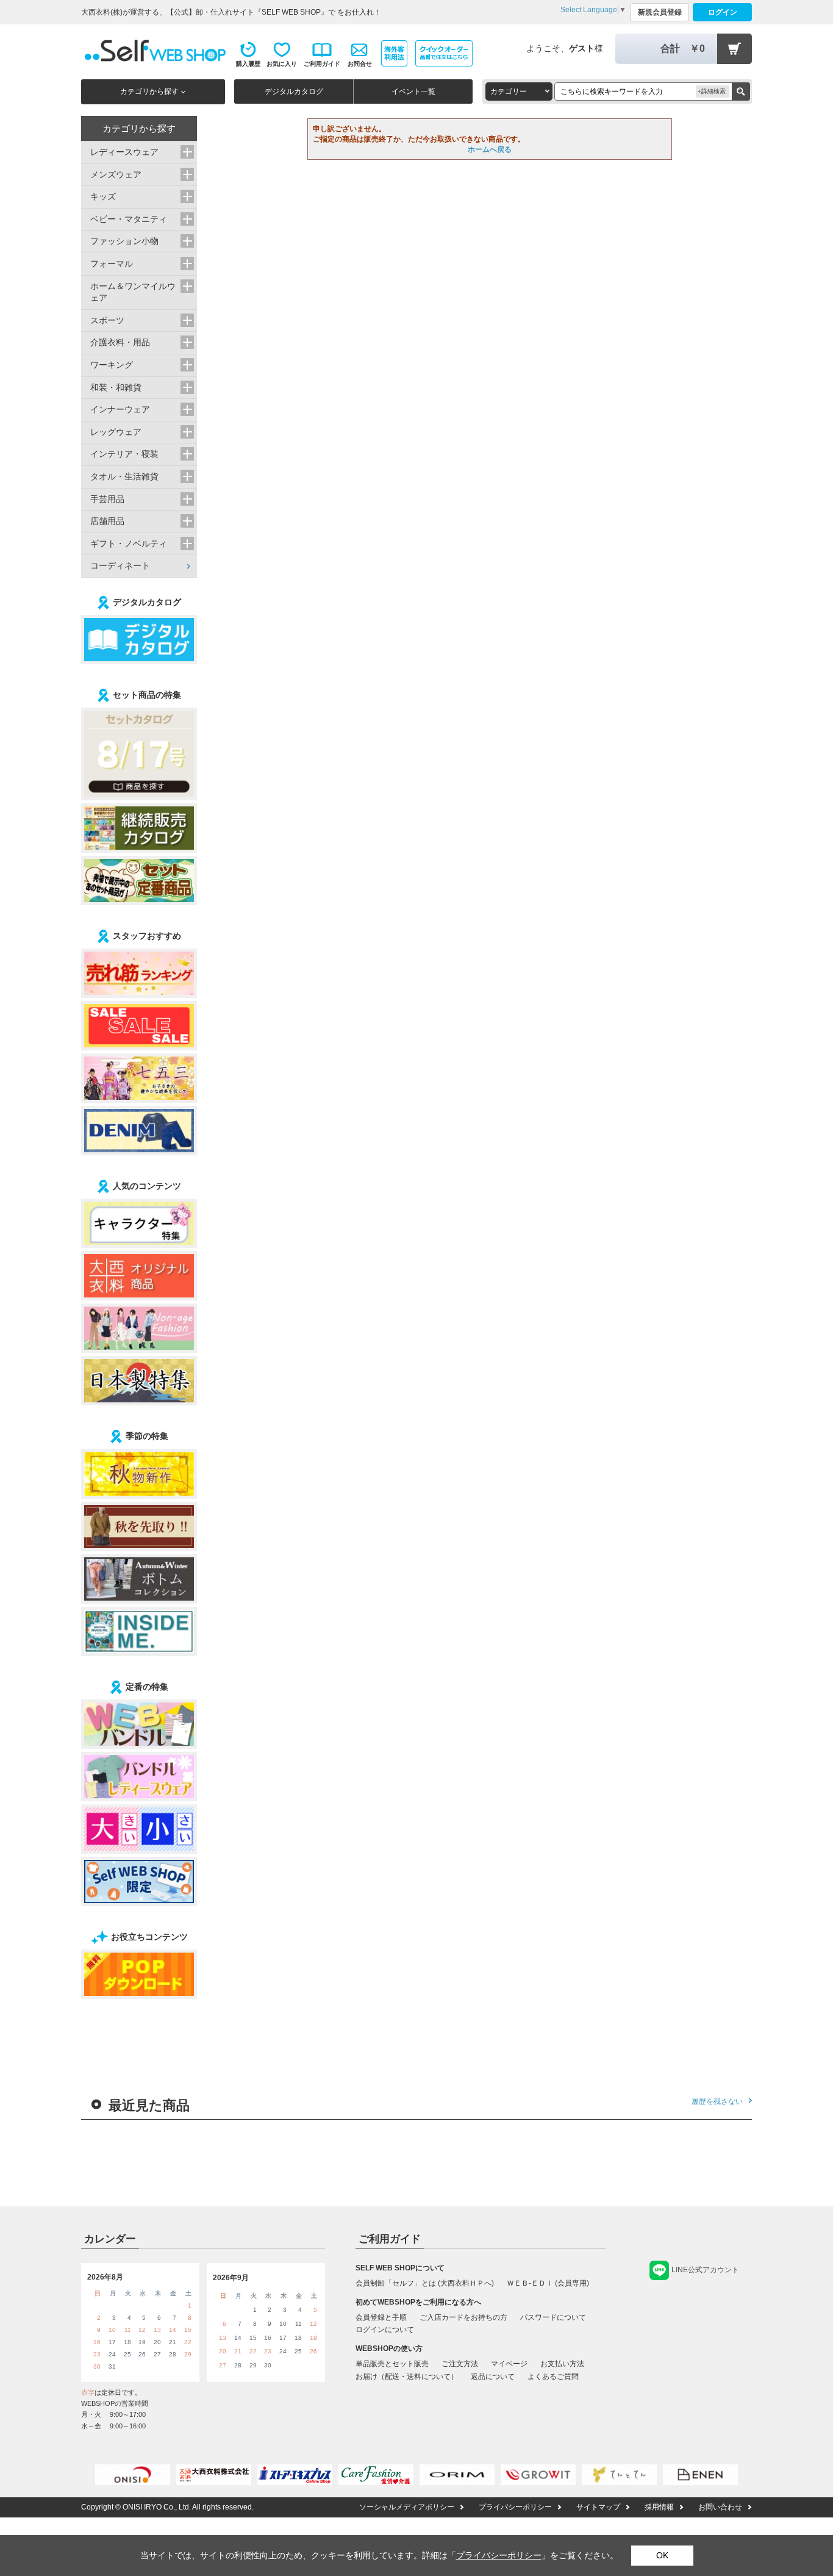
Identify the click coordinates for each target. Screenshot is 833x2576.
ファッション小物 (124, 241)
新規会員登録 (660, 12)
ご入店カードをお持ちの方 (463, 2317)
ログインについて (385, 2330)
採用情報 (659, 2507)
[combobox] (519, 91)
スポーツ (107, 320)
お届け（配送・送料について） (407, 2377)
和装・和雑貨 (116, 387)
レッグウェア (116, 432)
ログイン (723, 12)
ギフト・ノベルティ (129, 544)
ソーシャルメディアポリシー (407, 2507)
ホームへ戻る (490, 149)
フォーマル (112, 264)
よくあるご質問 (553, 2377)
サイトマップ (598, 2507)
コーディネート (120, 565)
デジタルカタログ (294, 91)
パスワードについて (553, 2317)
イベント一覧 (413, 91)
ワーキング (112, 365)
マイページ (509, 2364)
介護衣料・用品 (120, 342)
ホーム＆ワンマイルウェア (133, 292)
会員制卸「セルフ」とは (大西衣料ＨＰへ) (425, 2283)
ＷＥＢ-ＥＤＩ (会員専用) (548, 2283)
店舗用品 (107, 521)
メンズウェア (116, 174)
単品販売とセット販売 (392, 2364)
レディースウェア (124, 152)
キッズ (103, 196)
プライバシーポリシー (515, 2507)
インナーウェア (120, 409)
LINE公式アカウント (705, 2270)
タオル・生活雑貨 (124, 476)
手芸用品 (107, 499)
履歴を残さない (717, 2101)
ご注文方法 (460, 2364)
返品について (493, 2377)
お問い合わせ (720, 2507)
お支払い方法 (562, 2364)
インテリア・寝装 (124, 454)
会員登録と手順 (381, 2317)
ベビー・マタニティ (129, 219)
